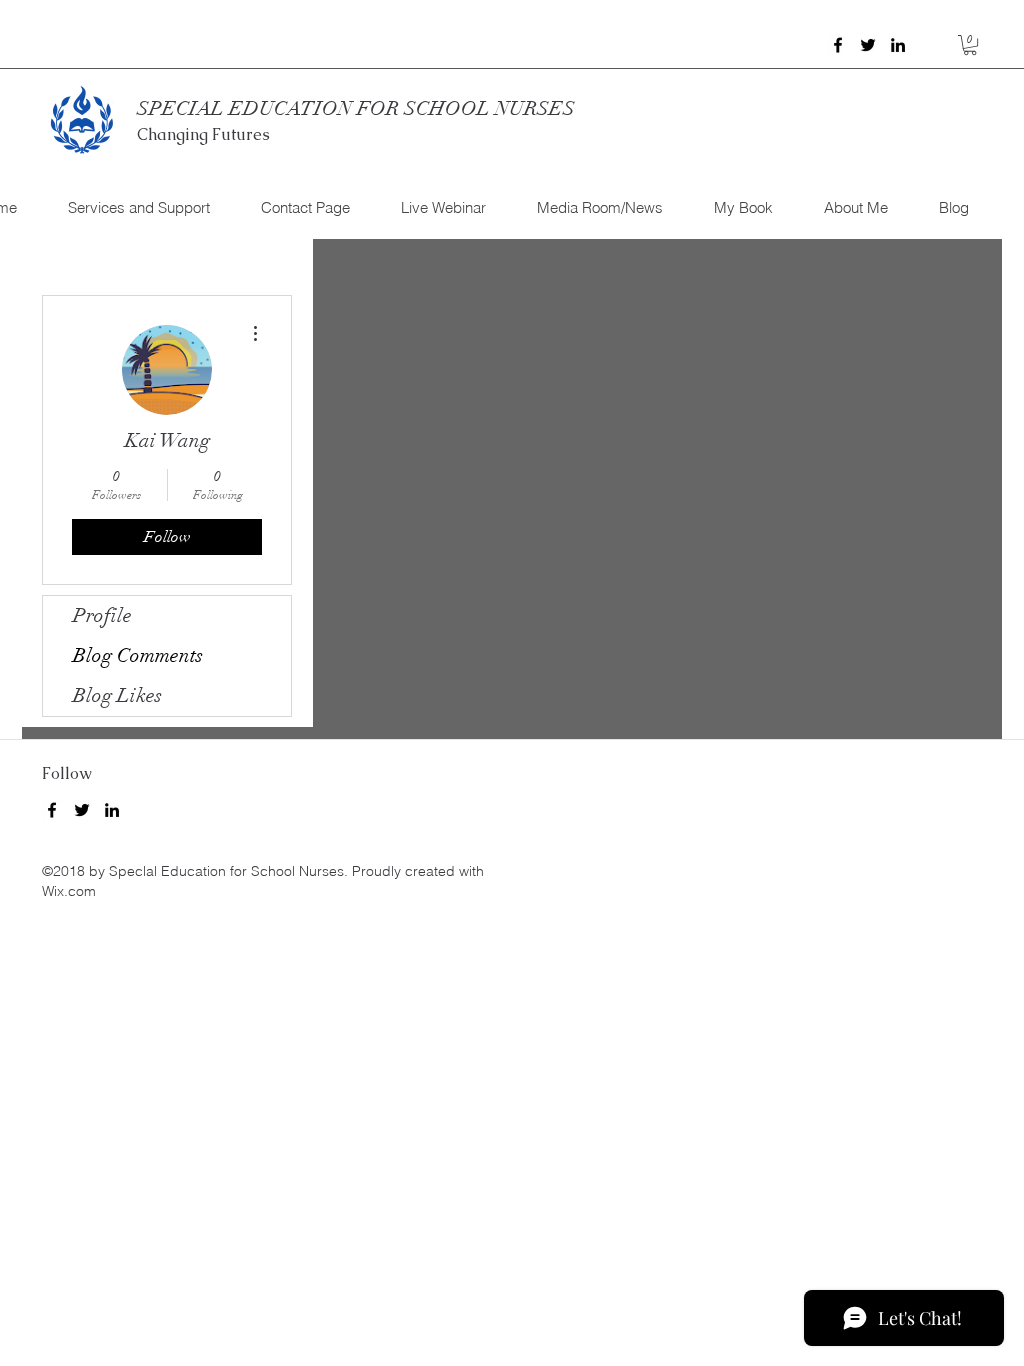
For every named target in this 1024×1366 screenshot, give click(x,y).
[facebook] (838, 45)
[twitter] (868, 45)
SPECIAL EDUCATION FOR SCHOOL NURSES (356, 108)
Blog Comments (138, 655)
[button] (970, 45)
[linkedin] (898, 45)
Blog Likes (117, 695)
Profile (102, 615)
